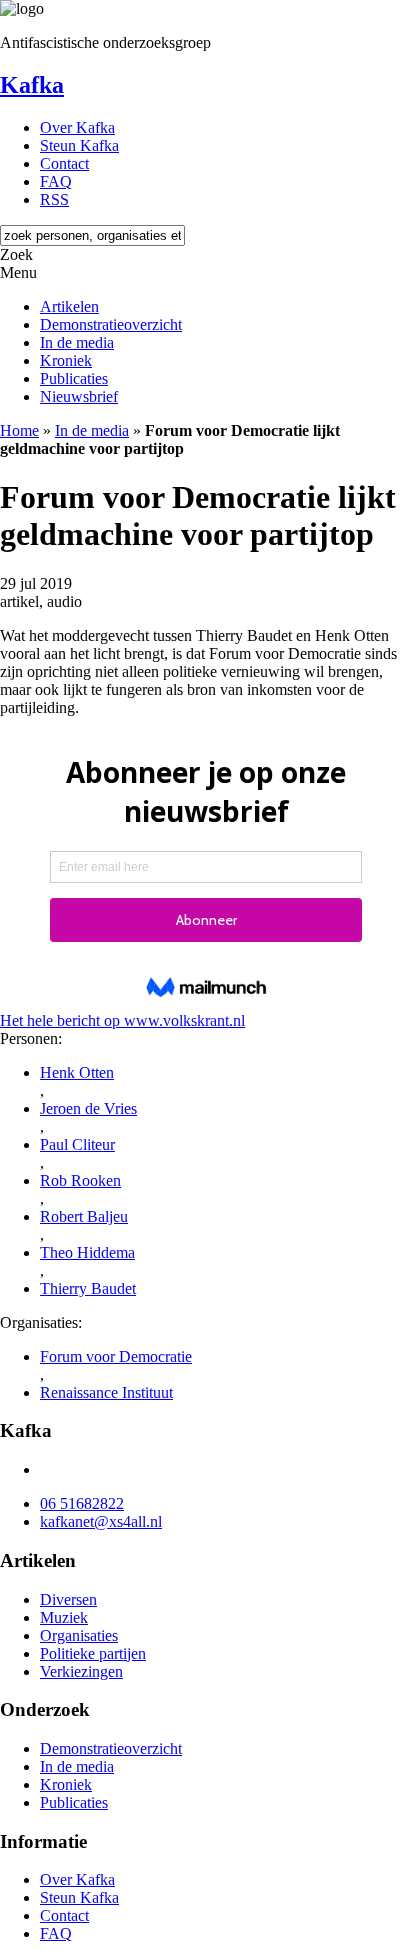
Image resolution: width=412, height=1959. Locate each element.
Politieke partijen (93, 1653)
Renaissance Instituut (106, 1392)
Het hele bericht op (122, 1020)
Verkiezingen (81, 1671)
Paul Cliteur (77, 1144)
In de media (77, 342)
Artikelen (69, 306)
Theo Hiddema (87, 1252)
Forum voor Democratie (116, 1356)
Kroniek (66, 360)
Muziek (64, 1617)
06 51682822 (82, 1503)
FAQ (56, 181)
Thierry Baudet (88, 1288)
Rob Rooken (80, 1180)
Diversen (68, 1599)
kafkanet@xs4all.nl (101, 1521)
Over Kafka (77, 127)
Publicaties (74, 378)
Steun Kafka (79, 145)
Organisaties (79, 1635)
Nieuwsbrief (79, 396)
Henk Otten (77, 1072)
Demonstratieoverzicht (111, 324)
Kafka (32, 85)
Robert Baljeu (84, 1216)
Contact (64, 163)
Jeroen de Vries (88, 1108)
